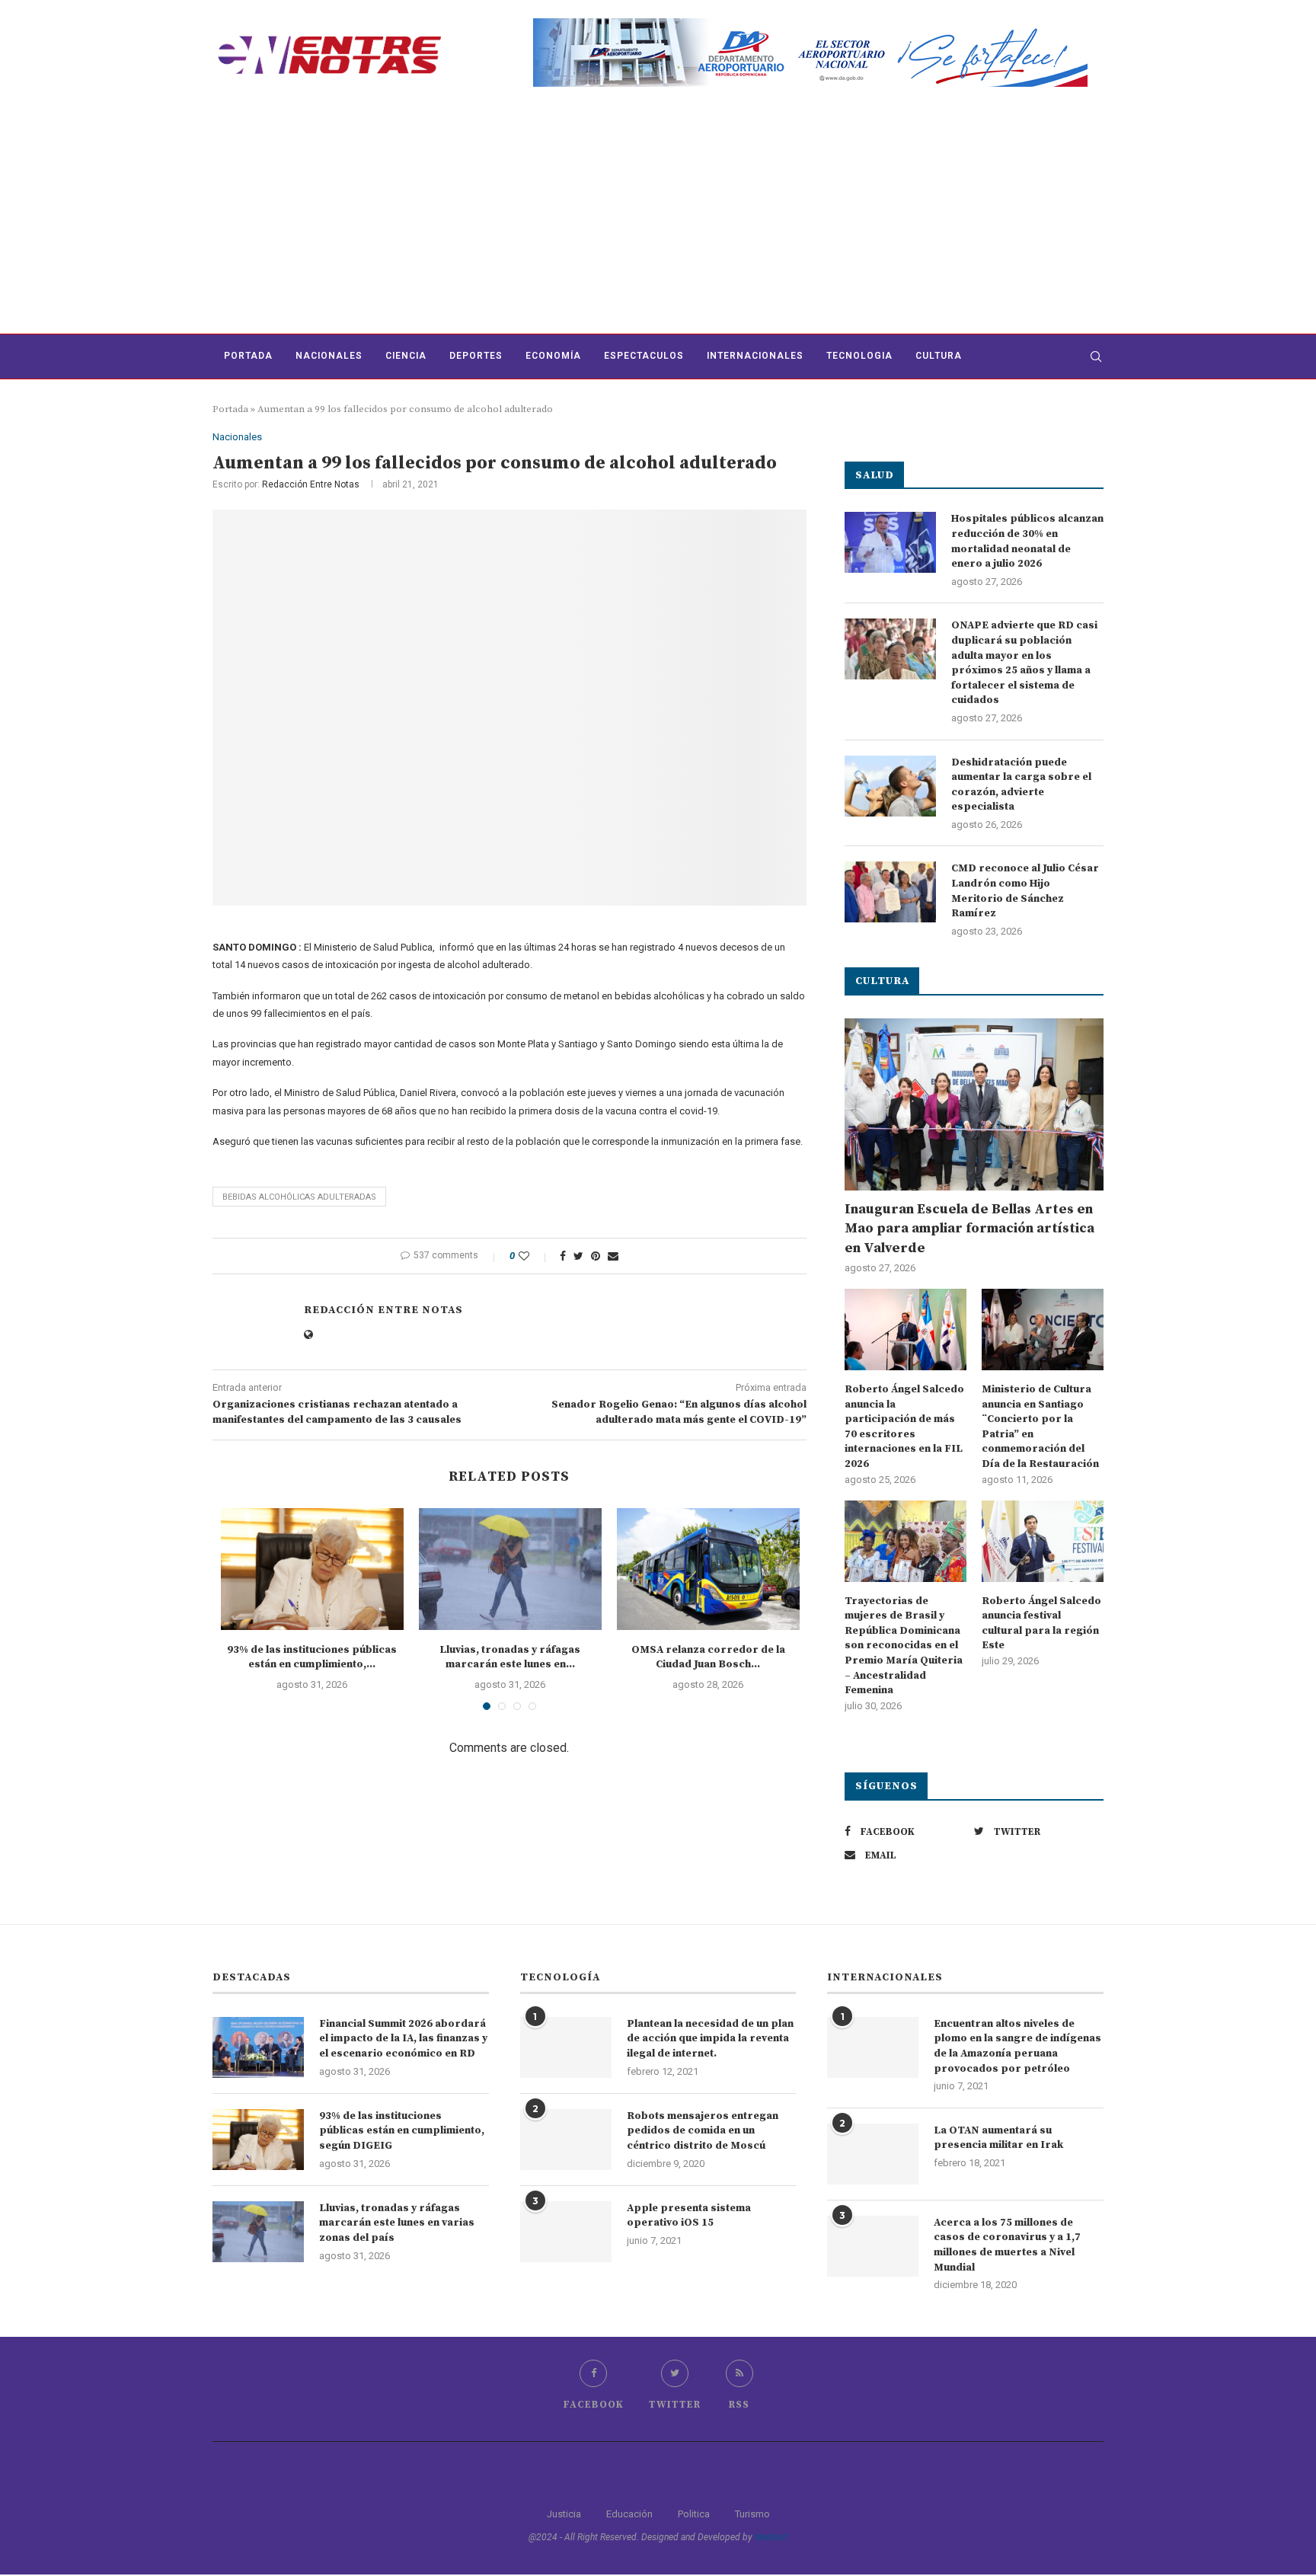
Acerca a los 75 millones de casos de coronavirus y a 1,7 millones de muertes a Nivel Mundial (1007, 2245)
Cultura (939, 356)
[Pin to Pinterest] (596, 1256)
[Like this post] (534, 1256)
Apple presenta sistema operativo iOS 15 (689, 2216)
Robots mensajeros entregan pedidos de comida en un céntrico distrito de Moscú (703, 2131)
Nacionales (329, 356)
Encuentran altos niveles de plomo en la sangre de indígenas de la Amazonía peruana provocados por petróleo (1017, 2046)
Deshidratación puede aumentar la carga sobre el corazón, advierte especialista (1021, 785)
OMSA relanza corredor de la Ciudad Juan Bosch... (708, 1657)
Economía (553, 356)
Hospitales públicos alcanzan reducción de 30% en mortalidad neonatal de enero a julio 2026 (1027, 541)
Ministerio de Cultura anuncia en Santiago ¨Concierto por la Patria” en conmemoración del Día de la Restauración (1040, 1427)
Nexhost (771, 2537)
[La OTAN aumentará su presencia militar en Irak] (873, 2154)
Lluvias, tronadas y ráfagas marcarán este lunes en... (510, 1657)
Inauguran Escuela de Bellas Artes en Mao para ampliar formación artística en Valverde (969, 1228)
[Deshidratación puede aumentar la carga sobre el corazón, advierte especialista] (890, 786)
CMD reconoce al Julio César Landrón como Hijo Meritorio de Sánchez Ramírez (1025, 891)
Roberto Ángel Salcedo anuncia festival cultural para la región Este (1041, 1624)
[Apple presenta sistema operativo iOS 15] (566, 2232)
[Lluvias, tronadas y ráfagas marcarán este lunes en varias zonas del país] (510, 1569)
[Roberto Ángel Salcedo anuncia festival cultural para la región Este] (1043, 1541)
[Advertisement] (658, 219)
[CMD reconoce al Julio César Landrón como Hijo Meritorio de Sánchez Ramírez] (890, 892)
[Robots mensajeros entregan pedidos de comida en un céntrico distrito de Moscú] (566, 2140)
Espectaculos (644, 356)
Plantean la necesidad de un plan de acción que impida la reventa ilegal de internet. (710, 2039)
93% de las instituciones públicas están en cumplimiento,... (312, 1657)
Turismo (752, 2514)
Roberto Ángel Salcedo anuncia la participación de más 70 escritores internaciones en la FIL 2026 (904, 1427)
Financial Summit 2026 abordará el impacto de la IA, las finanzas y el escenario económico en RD (403, 2039)
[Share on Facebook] (563, 1256)
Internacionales (755, 356)
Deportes (476, 356)
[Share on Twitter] (578, 1256)
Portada (248, 356)
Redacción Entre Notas (311, 484)
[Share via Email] (613, 1256)
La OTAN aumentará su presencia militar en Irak (998, 2138)
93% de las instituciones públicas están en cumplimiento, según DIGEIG (402, 2131)
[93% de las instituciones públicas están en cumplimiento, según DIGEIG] (312, 1569)
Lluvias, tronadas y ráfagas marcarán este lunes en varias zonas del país (397, 2223)
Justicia (564, 2514)
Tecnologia (859, 356)
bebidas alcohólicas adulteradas (299, 1197)
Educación (629, 2514)
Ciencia (406, 356)
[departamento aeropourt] (810, 24)
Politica (694, 2514)
